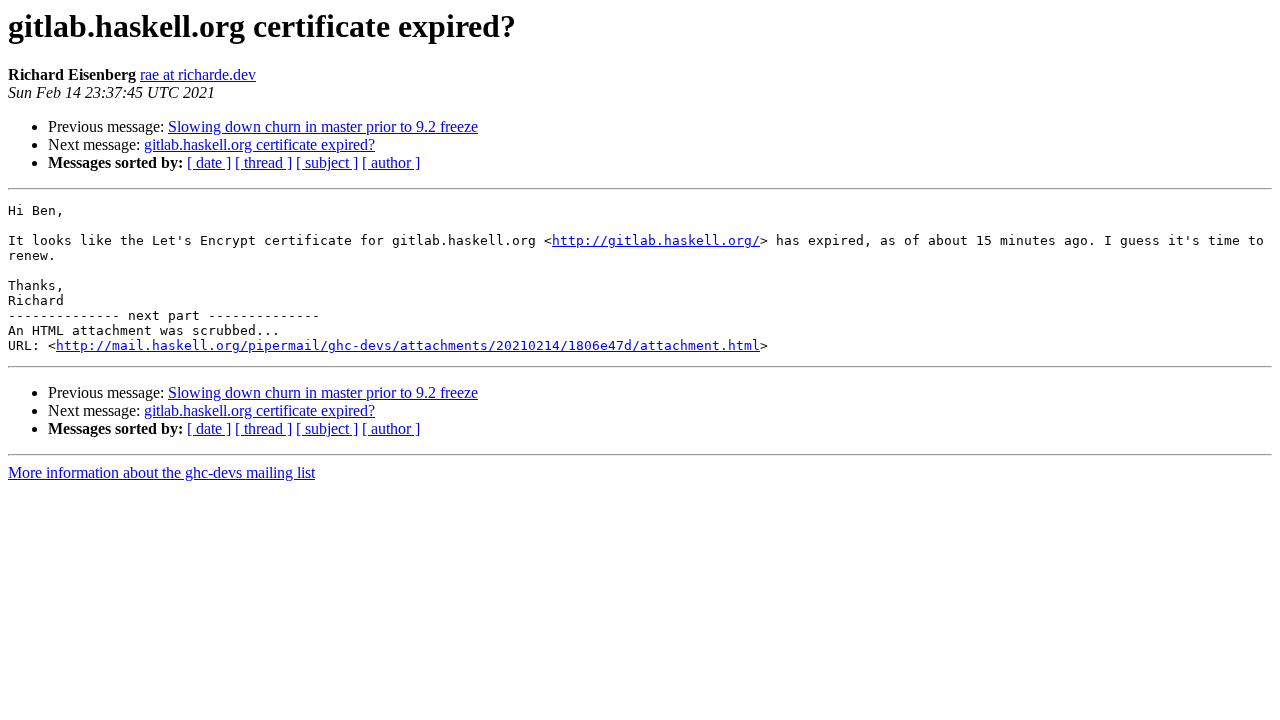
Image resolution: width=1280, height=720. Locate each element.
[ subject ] (327, 162)
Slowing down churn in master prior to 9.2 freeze (323, 126)
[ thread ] (263, 162)
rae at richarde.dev (198, 74)
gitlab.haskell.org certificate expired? (259, 144)
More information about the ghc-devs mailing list (161, 472)
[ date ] (209, 162)
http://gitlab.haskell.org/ (656, 240)
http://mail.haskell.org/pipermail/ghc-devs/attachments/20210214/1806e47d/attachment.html (408, 345)
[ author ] (391, 162)
